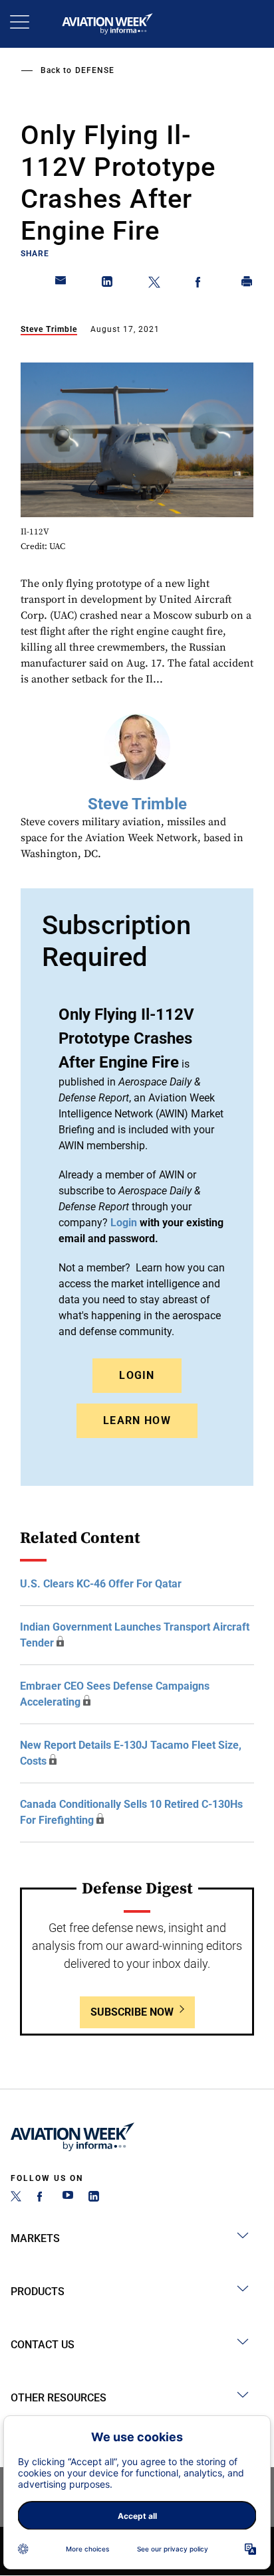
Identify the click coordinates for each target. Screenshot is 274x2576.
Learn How (137, 1420)
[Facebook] (42, 2198)
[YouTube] (68, 2198)
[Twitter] (16, 2198)
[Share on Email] (61, 284)
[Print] (247, 284)
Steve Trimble (49, 329)
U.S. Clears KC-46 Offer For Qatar (101, 1584)
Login (137, 1375)
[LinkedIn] (94, 2198)
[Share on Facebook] (201, 284)
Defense (95, 70)
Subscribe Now (132, 2012)
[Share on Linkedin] (108, 284)
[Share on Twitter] (154, 284)
